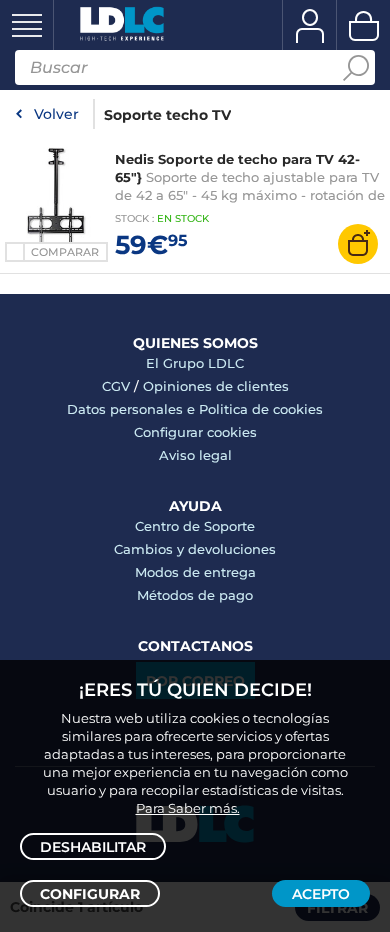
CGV (116, 386)
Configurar (90, 894)
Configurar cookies (195, 432)
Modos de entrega (195, 572)
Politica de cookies (261, 409)
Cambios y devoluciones (195, 549)
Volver (56, 114)
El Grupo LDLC (195, 363)
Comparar (65, 252)
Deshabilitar (93, 847)
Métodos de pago (195, 595)
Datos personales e (133, 409)
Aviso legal (195, 455)
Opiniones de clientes (216, 386)
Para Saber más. (188, 808)
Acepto (321, 894)
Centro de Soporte (195, 526)
